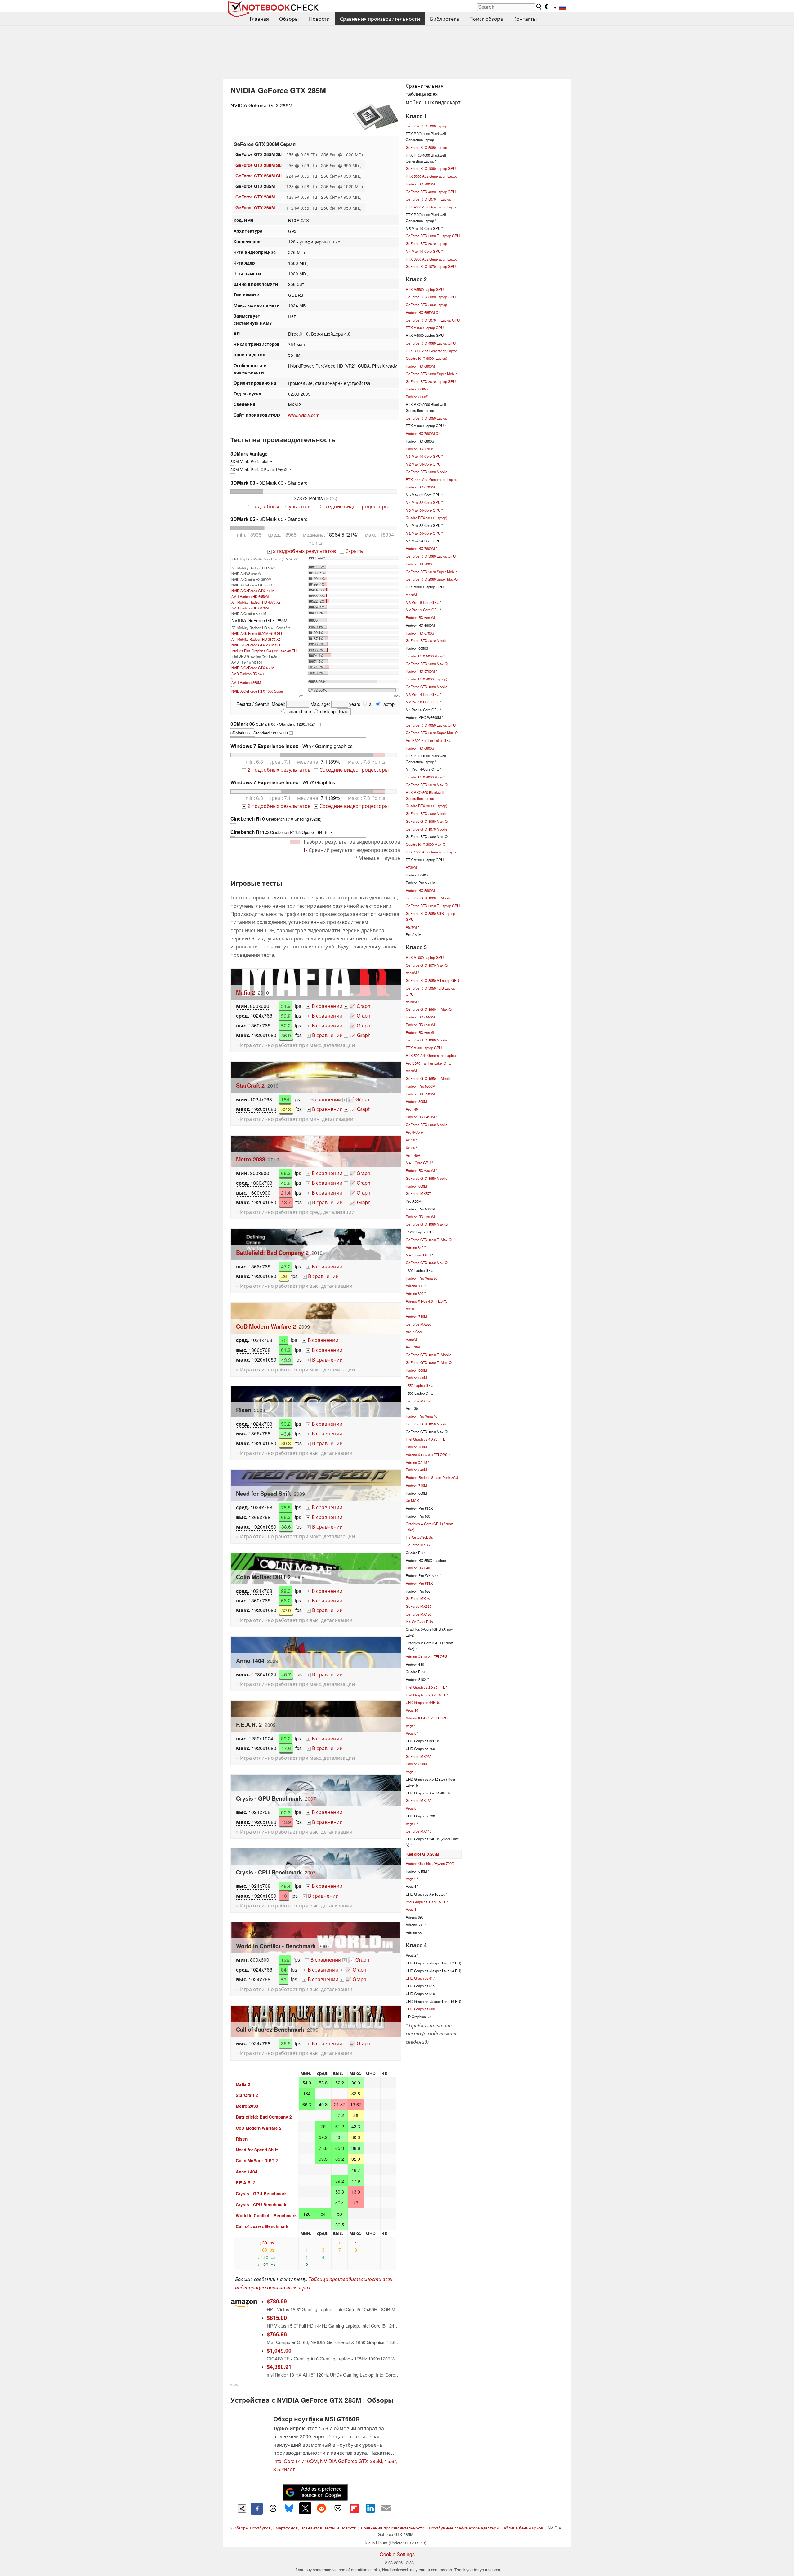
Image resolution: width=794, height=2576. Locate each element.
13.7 (286, 1202)
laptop (388, 704)
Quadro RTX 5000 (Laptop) (426, 518)
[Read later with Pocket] (338, 2508)
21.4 (286, 1193)
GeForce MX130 (419, 1800)
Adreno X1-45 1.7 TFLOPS (427, 1718)
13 (284, 1896)
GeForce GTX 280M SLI (259, 165)
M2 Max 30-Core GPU (423, 533)
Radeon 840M (416, 1470)
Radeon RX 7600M (420, 548)
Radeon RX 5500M (420, 1094)
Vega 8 (411, 1733)
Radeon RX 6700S (420, 633)
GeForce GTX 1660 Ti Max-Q (429, 1009)
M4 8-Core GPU (418, 1255)
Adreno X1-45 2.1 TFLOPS (427, 1656)
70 (284, 1340)
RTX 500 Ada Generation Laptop (431, 1055)
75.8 (286, 1507)
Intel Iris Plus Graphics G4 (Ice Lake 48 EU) (265, 651)
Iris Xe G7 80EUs (419, 1622)
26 (284, 1276)
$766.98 (277, 2334)
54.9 (286, 1006)
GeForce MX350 (419, 1545)
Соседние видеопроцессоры (352, 506)
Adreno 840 (415, 1247)
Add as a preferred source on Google (321, 2492)
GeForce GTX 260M (255, 208)
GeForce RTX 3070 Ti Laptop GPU (433, 320)
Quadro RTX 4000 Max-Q (426, 777)
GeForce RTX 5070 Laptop (426, 243)
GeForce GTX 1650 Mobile (426, 1178)
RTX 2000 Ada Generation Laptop (432, 479)
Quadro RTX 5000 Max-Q (426, 656)
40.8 (286, 1183)
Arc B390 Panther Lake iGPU (428, 740)
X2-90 (410, 1140)
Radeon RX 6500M (420, 1025)
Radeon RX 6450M (420, 1117)
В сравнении (325, 1006)
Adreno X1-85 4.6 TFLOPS (427, 1301)
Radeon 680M (416, 1378)
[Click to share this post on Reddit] (322, 2508)
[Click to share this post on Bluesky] (289, 2509)
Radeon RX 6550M (420, 1017)
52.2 (286, 1025)
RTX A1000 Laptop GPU (425, 957)
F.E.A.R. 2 (246, 2183)
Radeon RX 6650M (420, 617)
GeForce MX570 (419, 1193)
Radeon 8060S (417, 397)
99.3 (286, 1591)
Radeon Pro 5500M (421, 1086)
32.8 (286, 1109)
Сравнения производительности (380, 19)
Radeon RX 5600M (420, 890)
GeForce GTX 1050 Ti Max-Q (429, 1362)
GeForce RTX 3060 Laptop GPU (431, 556)
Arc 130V (413, 1347)
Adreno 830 (415, 1286)
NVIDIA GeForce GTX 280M (253, 591)
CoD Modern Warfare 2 (266, 1326)
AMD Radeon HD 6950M (250, 596)
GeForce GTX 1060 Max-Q (427, 1224)
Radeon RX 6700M (420, 487)
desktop (327, 711)
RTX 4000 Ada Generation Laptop (432, 207)
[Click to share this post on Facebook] (256, 2509)
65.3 (286, 1517)
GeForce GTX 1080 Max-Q (427, 821)
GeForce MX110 (419, 1831)
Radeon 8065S (417, 389)
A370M (411, 1071)
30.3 (286, 1443)
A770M (411, 595)
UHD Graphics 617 (420, 1978)
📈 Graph (358, 1006)
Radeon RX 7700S (420, 449)
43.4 (286, 1433)
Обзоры (289, 19)
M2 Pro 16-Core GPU (422, 702)
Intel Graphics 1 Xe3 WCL (426, 1902)
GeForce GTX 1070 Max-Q (427, 965)
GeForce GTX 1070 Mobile (426, 829)
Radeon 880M (416, 1186)
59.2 (286, 1424)
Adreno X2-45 (416, 1462)
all (371, 704)
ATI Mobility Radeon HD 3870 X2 (256, 639)
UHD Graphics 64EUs (423, 1702)
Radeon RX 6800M (420, 366)
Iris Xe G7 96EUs (419, 1537)
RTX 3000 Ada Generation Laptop (432, 351)
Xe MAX (412, 1500)
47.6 (286, 1748)
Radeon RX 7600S (420, 564)
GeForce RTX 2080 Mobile (426, 472)
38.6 (286, 1527)
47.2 (286, 1266)
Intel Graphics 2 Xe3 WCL (426, 1695)
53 (284, 1979)
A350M (411, 1339)
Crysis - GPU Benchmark (261, 2193)
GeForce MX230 (419, 1756)
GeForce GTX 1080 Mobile (426, 687)
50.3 (286, 1812)
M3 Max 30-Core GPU (423, 510)
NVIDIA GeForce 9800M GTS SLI (257, 633)
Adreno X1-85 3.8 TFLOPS (427, 1455)
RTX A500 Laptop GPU (424, 1048)
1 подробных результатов (277, 506)
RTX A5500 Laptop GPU (425, 289)
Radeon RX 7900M (420, 184)
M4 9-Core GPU (418, 1163)
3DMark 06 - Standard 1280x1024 (275, 724)
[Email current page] (386, 2509)
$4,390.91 (279, 2367)
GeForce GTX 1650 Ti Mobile (428, 1078)
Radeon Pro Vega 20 (422, 1278)
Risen (242, 2139)
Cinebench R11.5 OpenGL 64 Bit (281, 832)
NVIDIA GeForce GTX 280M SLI (256, 645)
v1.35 (234, 2385)
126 (285, 1960)
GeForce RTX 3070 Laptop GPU (431, 381)
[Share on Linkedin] (370, 2508)
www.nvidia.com (304, 415)
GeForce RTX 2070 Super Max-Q (432, 733)
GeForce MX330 (419, 1606)
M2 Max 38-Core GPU (423, 464)
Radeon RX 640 (418, 1568)
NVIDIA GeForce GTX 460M (253, 668)
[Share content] (242, 2509)
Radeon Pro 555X (419, 1583)
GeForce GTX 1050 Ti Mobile (428, 1355)
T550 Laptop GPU (419, 1385)
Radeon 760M (416, 1447)
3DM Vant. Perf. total (251, 457)
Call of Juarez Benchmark (262, 2226)
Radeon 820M (416, 1764)
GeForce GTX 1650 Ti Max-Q (429, 1240)
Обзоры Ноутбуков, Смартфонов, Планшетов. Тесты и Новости (295, 2528)
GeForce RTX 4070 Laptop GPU (431, 266)
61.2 (286, 1350)
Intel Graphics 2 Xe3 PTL (425, 1687)
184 (285, 1099)
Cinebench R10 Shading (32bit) (278, 819)
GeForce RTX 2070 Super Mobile (432, 572)
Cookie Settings (397, 2554)
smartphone (299, 711)
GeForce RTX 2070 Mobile (426, 640)
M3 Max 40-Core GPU (423, 456)
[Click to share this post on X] (305, 2508)
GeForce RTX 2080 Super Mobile (432, 374)
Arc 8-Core (414, 1132)
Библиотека (445, 19)
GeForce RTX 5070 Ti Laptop (428, 199)
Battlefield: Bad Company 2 (272, 1252)
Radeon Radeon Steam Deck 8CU (432, 1477)
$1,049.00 (279, 2350)
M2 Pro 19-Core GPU (422, 610)
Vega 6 (411, 1824)
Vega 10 (412, 1710)
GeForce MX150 (419, 1614)
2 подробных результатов (302, 551)
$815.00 (277, 2318)
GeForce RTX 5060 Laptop (426, 305)
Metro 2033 (251, 1159)
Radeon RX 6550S (420, 1032)
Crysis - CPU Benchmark (261, 2205)
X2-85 (410, 1148)
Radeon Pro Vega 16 (422, 1416)
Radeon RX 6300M (420, 1170)
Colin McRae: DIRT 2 (257, 2161)
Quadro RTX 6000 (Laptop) (426, 358)
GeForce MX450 (419, 1401)
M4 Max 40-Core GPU (423, 251)
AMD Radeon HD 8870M (250, 608)
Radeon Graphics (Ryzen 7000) (430, 1863)
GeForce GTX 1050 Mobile (426, 1424)
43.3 (286, 1359)
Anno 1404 (247, 2172)
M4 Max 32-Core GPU (423, 502)
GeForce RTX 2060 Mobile (426, 813)
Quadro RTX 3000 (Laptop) (426, 806)
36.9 (286, 1035)
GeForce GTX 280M (255, 197)
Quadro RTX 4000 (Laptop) (426, 679)
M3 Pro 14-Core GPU (422, 694)
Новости (319, 19)
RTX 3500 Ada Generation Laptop (432, 259)
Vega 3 (411, 1909)
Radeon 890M (416, 1101)
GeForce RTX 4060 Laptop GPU (431, 343)
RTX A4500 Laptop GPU (425, 328)
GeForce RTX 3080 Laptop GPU (431, 297)
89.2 (286, 1738)
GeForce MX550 (419, 1324)
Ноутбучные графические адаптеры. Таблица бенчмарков (486, 2528)
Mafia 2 (245, 992)
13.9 (286, 1822)
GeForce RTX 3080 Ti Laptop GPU (433, 236)
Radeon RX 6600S (420, 748)
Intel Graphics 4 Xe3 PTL (425, 1439)
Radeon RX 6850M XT (423, 312)
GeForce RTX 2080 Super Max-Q (432, 579)
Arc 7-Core (414, 1332)
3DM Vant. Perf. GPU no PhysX (261, 469)
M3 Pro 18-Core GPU (422, 602)
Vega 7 (411, 1772)
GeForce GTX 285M (423, 1854)
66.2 (286, 1600)
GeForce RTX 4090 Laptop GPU (431, 168)
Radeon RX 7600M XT (423, 433)
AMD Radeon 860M (246, 682)
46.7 (286, 1674)
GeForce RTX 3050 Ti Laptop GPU (433, 906)
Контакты (525, 19)
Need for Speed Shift (257, 2150)
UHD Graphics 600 (420, 2009)
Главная (259, 19)
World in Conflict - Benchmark (266, 2215)
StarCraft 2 (250, 1085)
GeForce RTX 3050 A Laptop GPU (432, 980)
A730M (411, 867)
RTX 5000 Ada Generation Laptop (432, 176)
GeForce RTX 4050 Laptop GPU (431, 725)
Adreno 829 (415, 1293)
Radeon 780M (416, 1316)
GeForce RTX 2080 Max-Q (427, 664)
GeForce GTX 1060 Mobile (426, 1040)
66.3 (286, 1173)
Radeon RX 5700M (420, 671)
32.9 (286, 1610)
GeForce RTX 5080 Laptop (426, 147)
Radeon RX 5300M (420, 1217)
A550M (411, 973)
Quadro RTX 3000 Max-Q (426, 844)
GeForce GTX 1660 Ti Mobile (428, 898)
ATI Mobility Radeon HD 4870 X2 (256, 602)
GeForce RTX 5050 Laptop (426, 418)
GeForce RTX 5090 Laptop (426, 126)
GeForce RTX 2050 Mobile (426, 1125)
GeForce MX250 (419, 1598)
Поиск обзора (486, 19)
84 (284, 1970)
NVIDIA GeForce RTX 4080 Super (257, 691)
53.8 (286, 1016)
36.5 (286, 2043)
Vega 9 (411, 1726)
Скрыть (352, 551)
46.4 (286, 1886)
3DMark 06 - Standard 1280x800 (261, 733)
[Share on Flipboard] (354, 2508)
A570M (411, 927)
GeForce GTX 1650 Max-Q (427, 1263)
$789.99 (277, 2301)
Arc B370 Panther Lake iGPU (428, 1063)
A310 (410, 1309)
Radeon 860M (416, 1370)
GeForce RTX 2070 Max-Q (427, 785)
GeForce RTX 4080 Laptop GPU (431, 192)
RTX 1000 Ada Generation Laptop (432, 852)
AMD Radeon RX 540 (248, 674)
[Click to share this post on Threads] (273, 2509)
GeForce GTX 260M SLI (259, 176)
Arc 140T (413, 1109)
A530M (411, 1002)
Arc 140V (413, 1155)
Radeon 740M (416, 1485)
